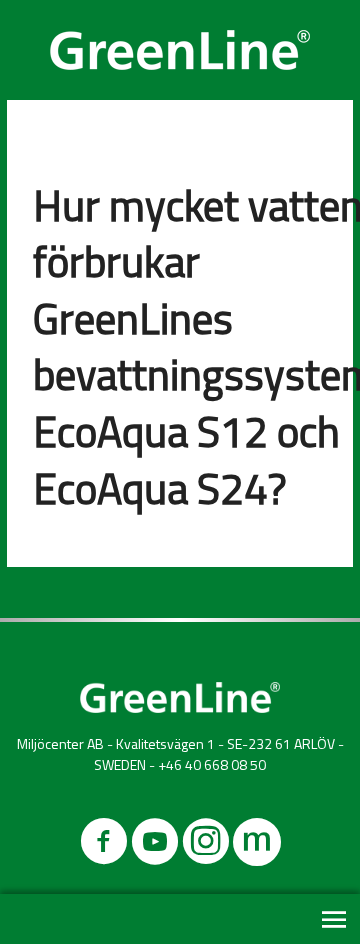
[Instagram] (206, 845)
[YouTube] (155, 845)
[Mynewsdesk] (257, 845)
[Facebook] (104, 845)
